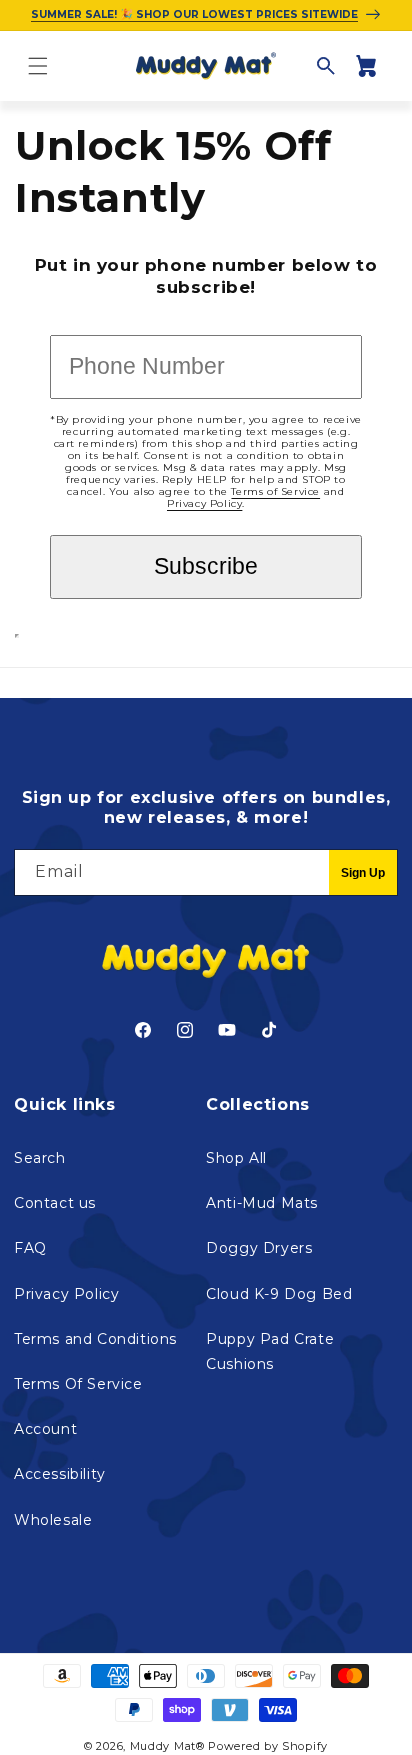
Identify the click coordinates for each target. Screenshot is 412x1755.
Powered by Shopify (268, 1746)
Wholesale (53, 1520)
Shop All (236, 1158)
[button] (38, 66)
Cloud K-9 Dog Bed (279, 1294)
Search (40, 1158)
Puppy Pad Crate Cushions (270, 1351)
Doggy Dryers (259, 1248)
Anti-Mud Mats (262, 1203)
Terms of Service (275, 491)
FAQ (30, 1248)
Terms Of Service (78, 1384)
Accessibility (60, 1474)
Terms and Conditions (95, 1339)
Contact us (55, 1203)
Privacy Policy (204, 503)
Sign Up (363, 873)
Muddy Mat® (167, 1746)
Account (45, 1429)
